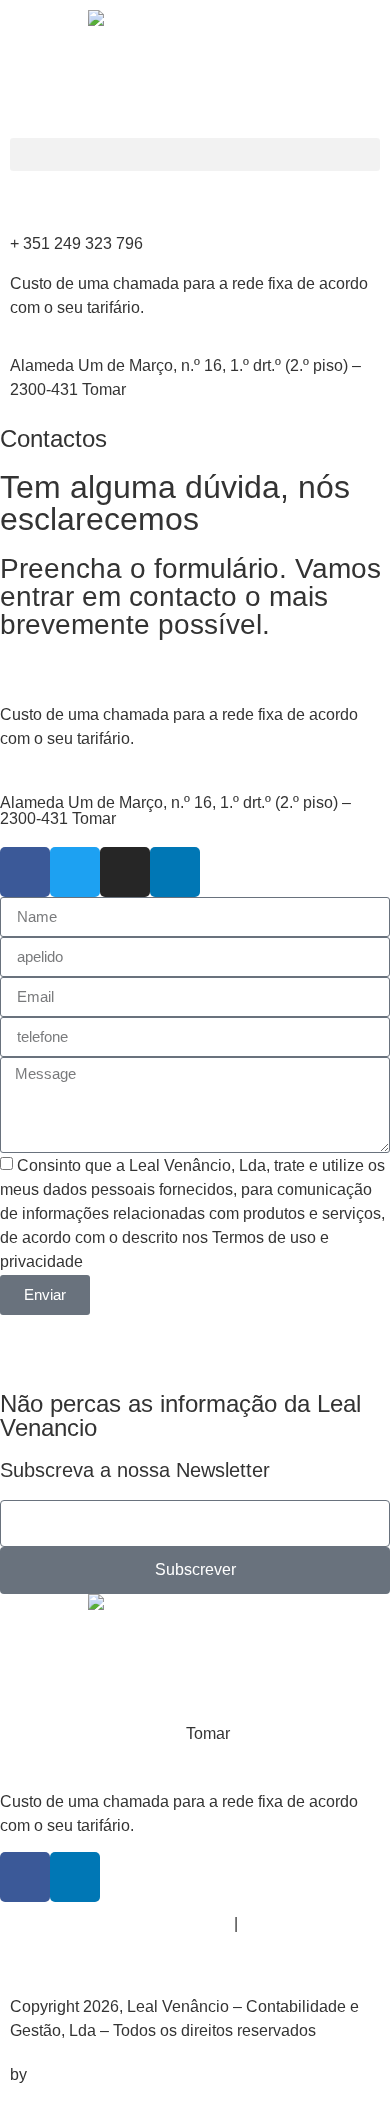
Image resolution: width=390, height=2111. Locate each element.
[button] (195, 154)
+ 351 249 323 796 (76, 243)
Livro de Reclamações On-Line (120, 1923)
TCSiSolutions (83, 2074)
